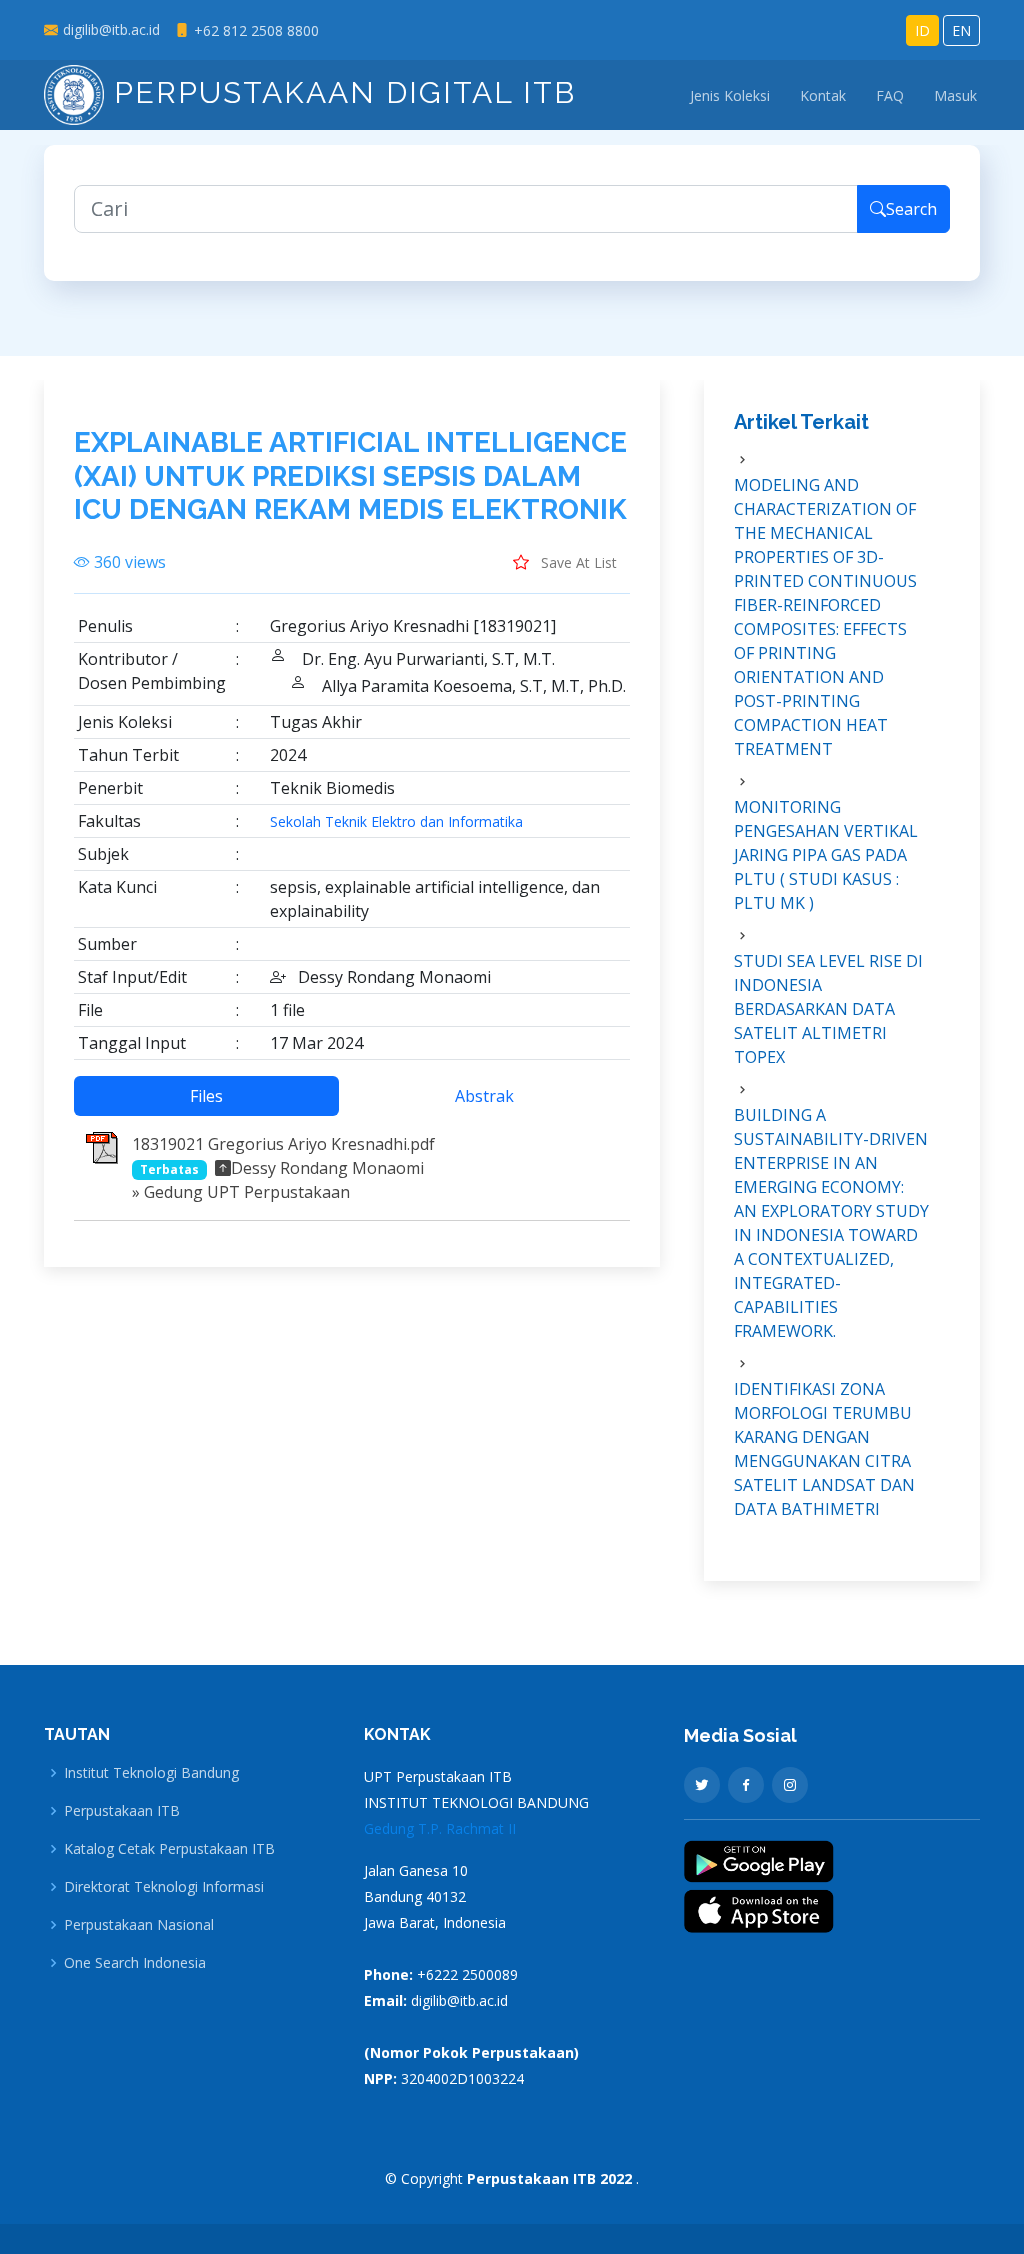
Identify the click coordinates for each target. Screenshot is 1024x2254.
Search (911, 209)
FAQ (890, 95)
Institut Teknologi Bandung (151, 1773)
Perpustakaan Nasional (139, 1925)
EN (961, 30)
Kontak (823, 95)
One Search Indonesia (135, 1963)
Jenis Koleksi (730, 95)
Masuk (955, 95)
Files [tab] (206, 1096)
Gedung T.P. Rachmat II (440, 1828)
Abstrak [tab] (484, 1096)
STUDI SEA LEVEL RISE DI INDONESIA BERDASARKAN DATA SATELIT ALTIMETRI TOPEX (828, 1009)
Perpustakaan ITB (122, 1811)
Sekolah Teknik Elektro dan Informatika (396, 822)
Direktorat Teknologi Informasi (164, 1887)
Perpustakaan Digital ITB (340, 92)
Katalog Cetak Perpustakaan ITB (169, 1849)
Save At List (577, 562)
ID (922, 30)
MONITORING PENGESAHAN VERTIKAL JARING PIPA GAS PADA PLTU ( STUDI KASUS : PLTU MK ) (826, 855)
